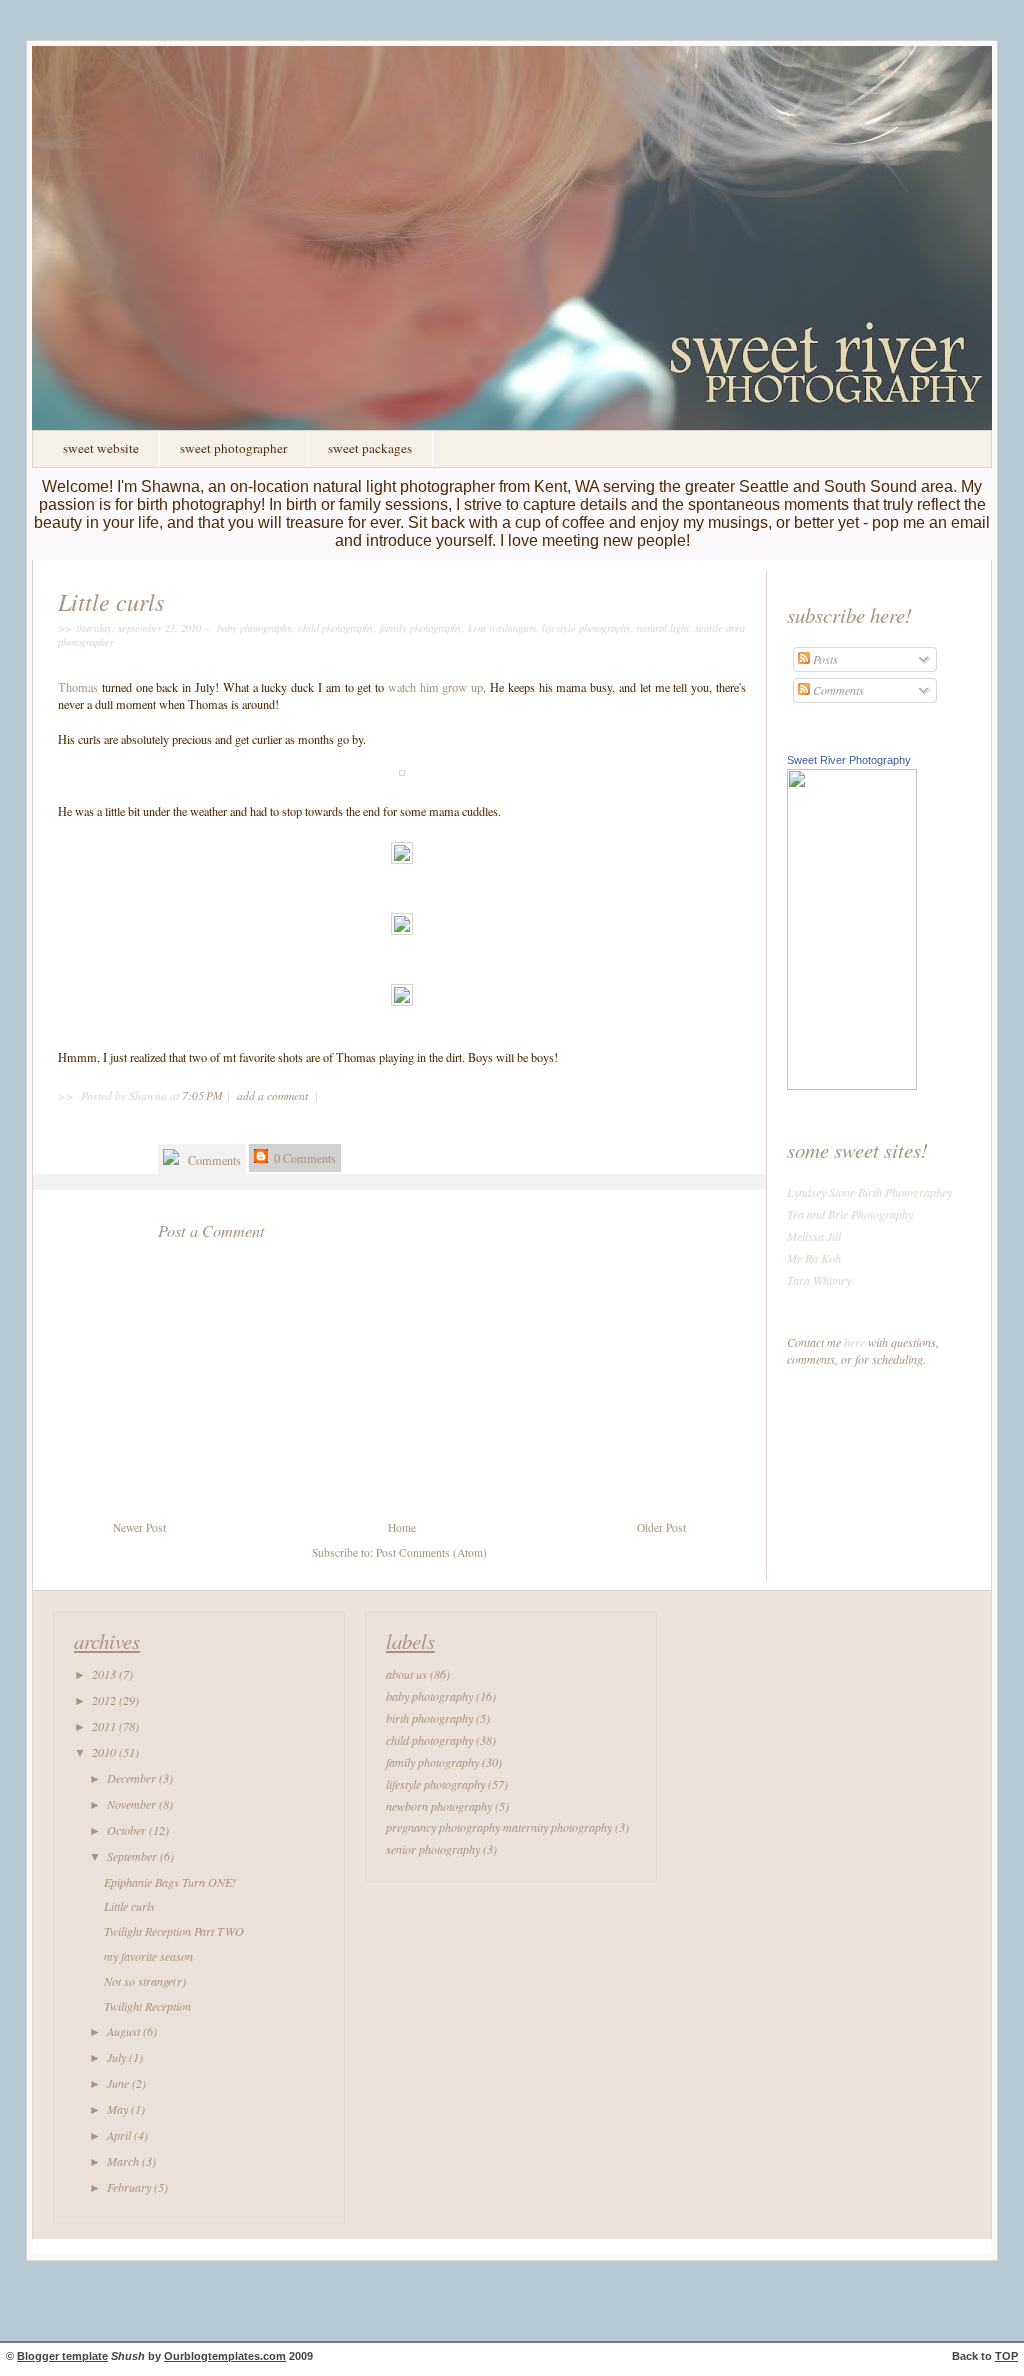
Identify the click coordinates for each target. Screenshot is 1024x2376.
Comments (213, 1160)
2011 (105, 1726)
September (133, 1856)
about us (406, 1674)
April (120, 2135)
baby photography (254, 628)
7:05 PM (202, 1095)
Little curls (111, 601)
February (130, 2187)
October (128, 1830)
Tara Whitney (819, 1280)
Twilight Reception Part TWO (174, 1931)
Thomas (80, 687)
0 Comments (303, 1158)
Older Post (661, 1527)
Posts (824, 659)
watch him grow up (435, 687)
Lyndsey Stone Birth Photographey (869, 1192)
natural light (663, 628)
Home (402, 1527)
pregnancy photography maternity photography (499, 1827)
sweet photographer (233, 448)
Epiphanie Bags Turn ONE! (170, 1882)
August (125, 2031)
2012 (105, 1700)
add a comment (274, 1095)
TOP (1006, 2356)
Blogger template (62, 2356)
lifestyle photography (586, 628)
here (854, 1342)
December (133, 1778)
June (119, 2083)
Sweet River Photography (849, 760)
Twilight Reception (147, 2006)
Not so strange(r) (145, 1981)
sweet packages (370, 448)
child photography (336, 628)
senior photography (433, 1849)
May (119, 2109)
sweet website (101, 448)
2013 (105, 1674)
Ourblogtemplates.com (225, 2356)
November (133, 1804)
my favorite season (148, 1956)
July (118, 2057)
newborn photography (439, 1806)
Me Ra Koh (814, 1258)
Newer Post (139, 1527)
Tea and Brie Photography (850, 1214)
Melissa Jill (814, 1236)
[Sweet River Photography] (852, 1085)
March (124, 2161)
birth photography (429, 1718)
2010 (105, 1752)
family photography (421, 628)
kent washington (502, 628)
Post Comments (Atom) (431, 1552)
